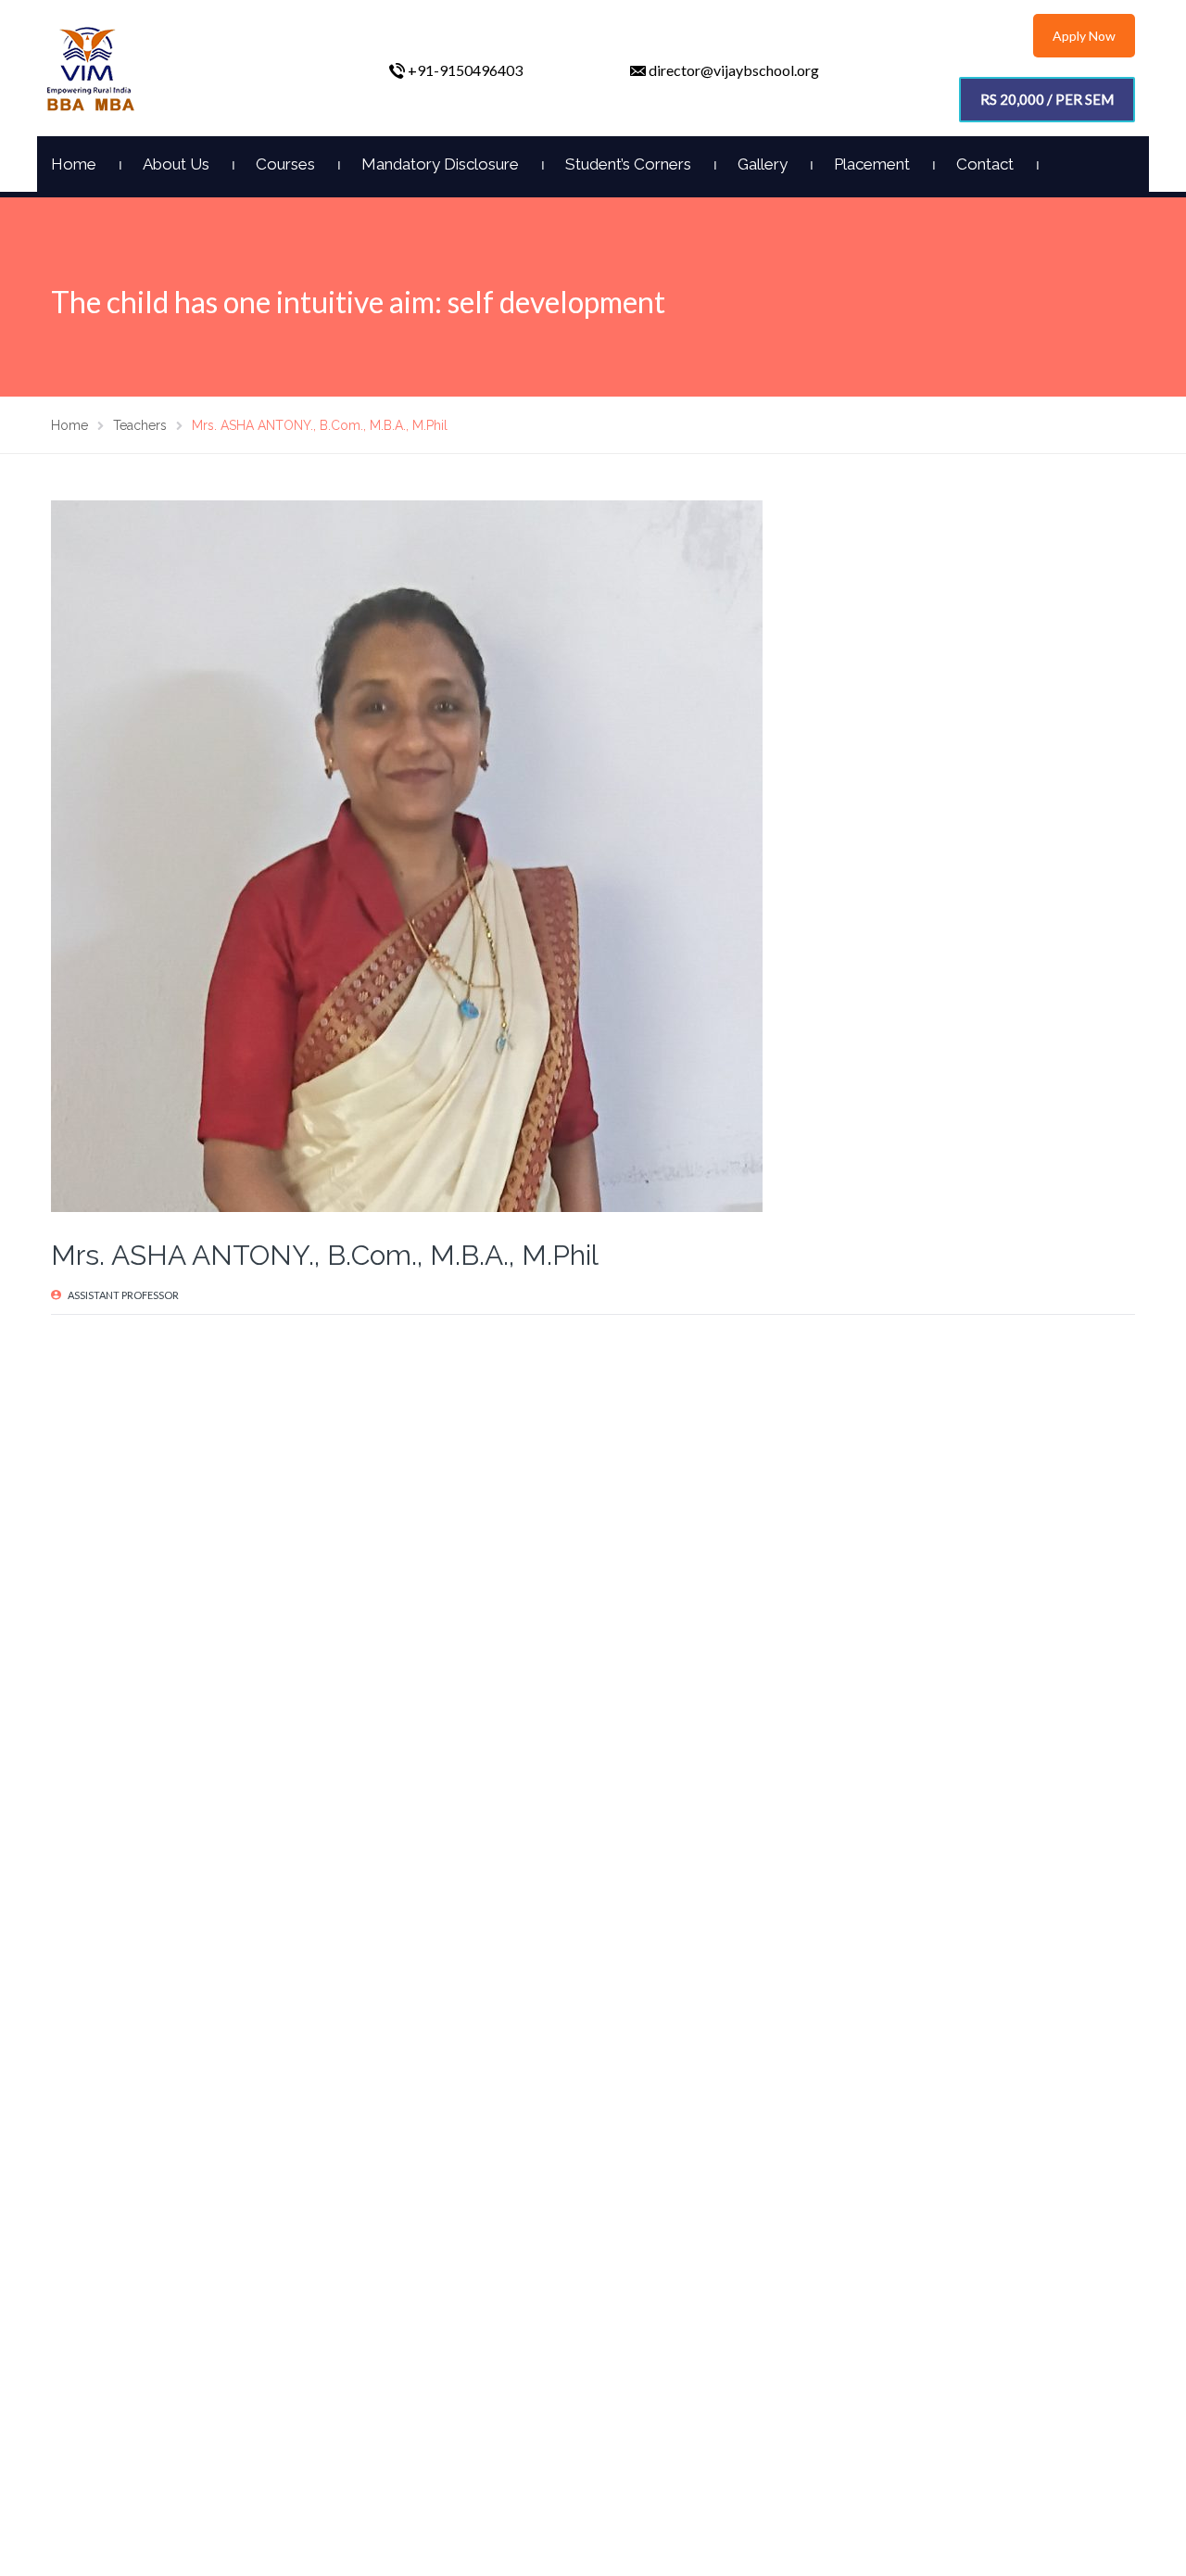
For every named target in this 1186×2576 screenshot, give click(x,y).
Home (74, 164)
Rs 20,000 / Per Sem (1047, 99)
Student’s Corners (628, 164)
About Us (176, 164)
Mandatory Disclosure (440, 164)
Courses (285, 164)
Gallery (763, 164)
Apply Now (1084, 36)
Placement (872, 164)
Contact (985, 164)
